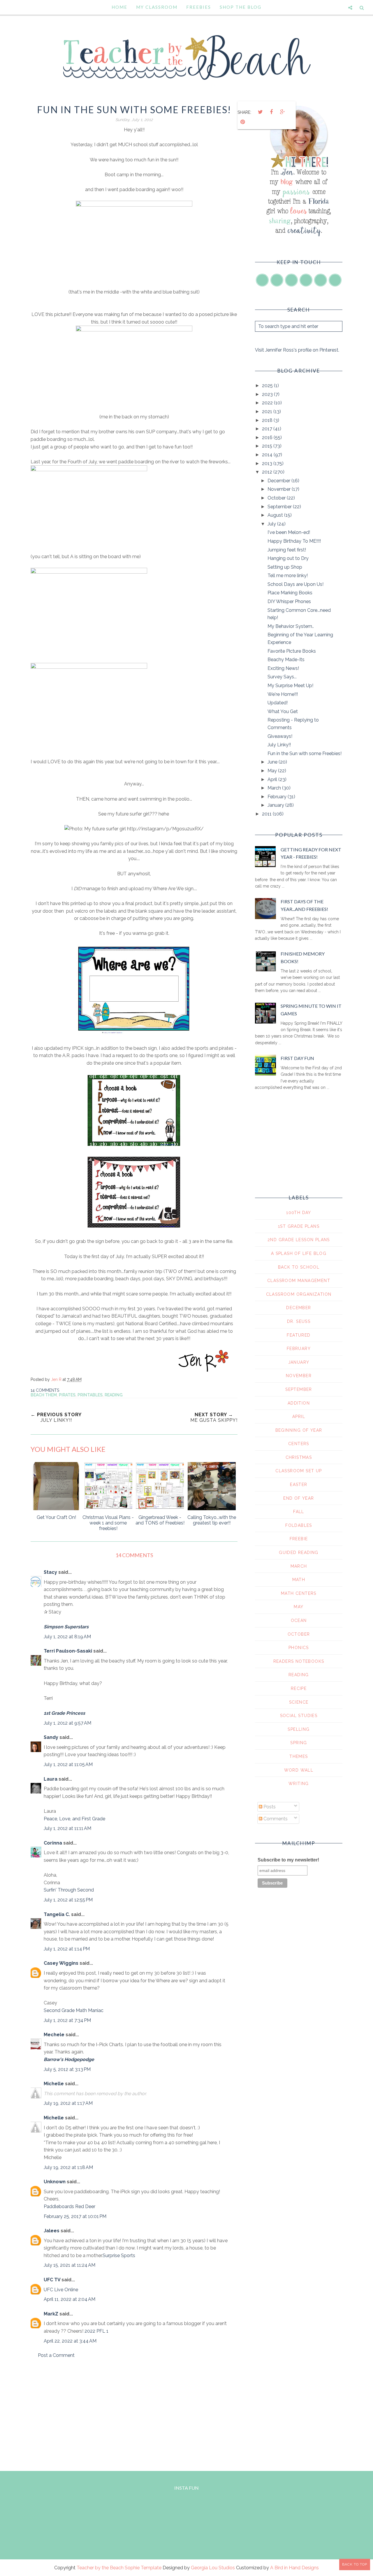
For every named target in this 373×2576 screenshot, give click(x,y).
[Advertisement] (134, 2413)
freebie (299, 1539)
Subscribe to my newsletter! (288, 1860)
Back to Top (355, 2564)
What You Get (283, 711)
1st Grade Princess (64, 1713)
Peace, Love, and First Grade (74, 1819)
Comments (275, 1819)
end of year (299, 1498)
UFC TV (52, 2280)
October (277, 498)
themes (299, 1756)
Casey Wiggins (61, 1963)
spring (299, 1743)
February (278, 797)
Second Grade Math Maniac (74, 2010)
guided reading (299, 1552)
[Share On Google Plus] (282, 112)
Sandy (51, 1737)
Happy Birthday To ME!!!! (294, 541)
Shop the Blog (241, 7)
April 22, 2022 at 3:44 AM (70, 2341)
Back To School (299, 1267)
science (299, 1702)
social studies (299, 1716)
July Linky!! (279, 745)
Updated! (278, 703)
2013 (268, 463)
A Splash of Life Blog (299, 1253)
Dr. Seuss (299, 1321)
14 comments (45, 1390)
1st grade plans (299, 1226)
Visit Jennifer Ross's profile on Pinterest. (297, 350)
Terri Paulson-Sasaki (68, 1651)
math (299, 1580)
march (299, 1566)
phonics (299, 1648)
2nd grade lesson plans (299, 1240)
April (273, 779)
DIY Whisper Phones (289, 601)
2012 (268, 472)
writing (299, 1784)
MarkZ (51, 2314)
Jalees (52, 2231)
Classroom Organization (299, 1294)
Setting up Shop (285, 567)
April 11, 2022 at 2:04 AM (70, 2299)
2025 (268, 386)
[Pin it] (242, 122)
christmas (299, 1457)
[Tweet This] (260, 112)
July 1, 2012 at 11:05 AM (68, 1764)
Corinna (53, 1843)
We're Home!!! (283, 694)
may (299, 1607)
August (276, 515)
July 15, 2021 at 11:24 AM (70, 2265)
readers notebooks (299, 1661)
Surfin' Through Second (69, 1890)
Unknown (55, 2182)
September (280, 507)
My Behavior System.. (291, 626)
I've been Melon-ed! (289, 532)
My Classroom (157, 7)
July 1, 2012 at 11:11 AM (67, 1828)
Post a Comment (56, 2355)
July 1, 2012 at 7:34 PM (67, 2020)
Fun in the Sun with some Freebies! (305, 753)
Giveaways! (280, 736)
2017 (268, 429)
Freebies (199, 7)
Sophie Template (143, 2568)
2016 (268, 438)
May (273, 771)
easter (299, 1485)
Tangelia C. (57, 1914)
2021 (268, 412)
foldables (299, 1525)
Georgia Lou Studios (213, 2568)
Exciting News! (283, 668)
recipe (299, 1688)
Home (119, 7)
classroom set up (299, 1471)
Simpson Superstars (66, 1627)
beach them (44, 1395)
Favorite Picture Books (292, 651)
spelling (299, 1729)
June (273, 762)
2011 (267, 814)
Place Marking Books (290, 593)
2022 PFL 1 (96, 2331)
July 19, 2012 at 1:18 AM (68, 2167)
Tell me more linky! (288, 576)
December (279, 481)
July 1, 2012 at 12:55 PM (68, 1900)
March (275, 788)
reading (114, 1395)
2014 (268, 455)
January (276, 805)
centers (299, 1444)
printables (90, 1395)
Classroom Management (299, 1281)
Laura (51, 1779)
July (272, 524)
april (299, 1417)
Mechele (54, 2035)
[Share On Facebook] (271, 112)
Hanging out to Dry (288, 558)
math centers (299, 1593)
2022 (268, 403)
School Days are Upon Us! (295, 584)
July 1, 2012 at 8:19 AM (67, 1637)
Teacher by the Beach (100, 2568)
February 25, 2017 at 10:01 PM (75, 2216)
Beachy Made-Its (286, 660)
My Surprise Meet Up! (290, 686)
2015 (268, 446)
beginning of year (299, 1430)
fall (299, 1512)
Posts (269, 1807)
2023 (268, 394)
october (299, 1634)
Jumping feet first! (287, 550)
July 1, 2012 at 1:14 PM (67, 1949)
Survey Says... (282, 677)
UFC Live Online (61, 2290)
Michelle (54, 2084)
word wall (299, 1770)
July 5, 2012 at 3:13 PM (67, 2069)
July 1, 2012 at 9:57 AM (67, 1723)
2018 (268, 420)
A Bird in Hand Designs (294, 2568)
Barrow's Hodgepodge (69, 2059)
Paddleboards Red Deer (70, 2206)
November (280, 489)
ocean (299, 1620)
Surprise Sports (119, 2255)
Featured (299, 1335)
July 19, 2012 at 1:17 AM (68, 2103)
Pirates (67, 1395)
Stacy (50, 1572)
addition (299, 1403)
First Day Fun (297, 1058)
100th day (299, 1213)
